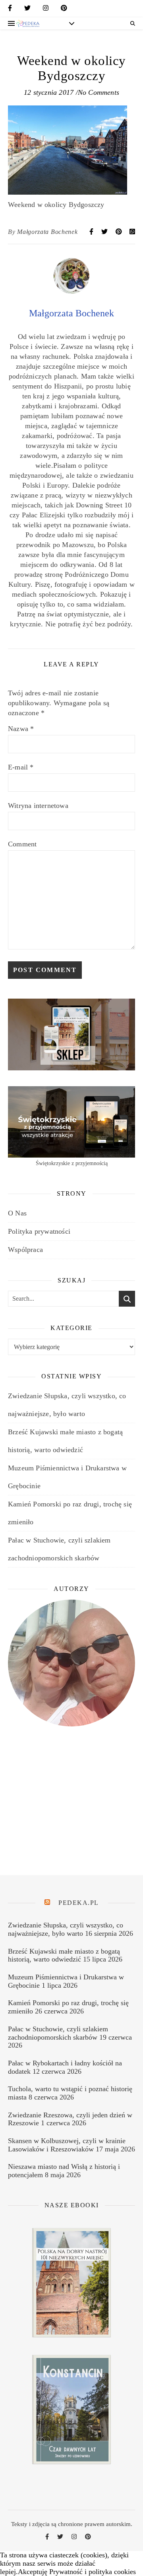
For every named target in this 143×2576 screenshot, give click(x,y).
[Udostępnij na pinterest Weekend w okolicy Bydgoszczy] (120, 232)
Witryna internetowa (38, 806)
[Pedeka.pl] (28, 23)
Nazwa (21, 729)
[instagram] (46, 10)
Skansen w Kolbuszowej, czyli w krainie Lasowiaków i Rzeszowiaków (67, 2145)
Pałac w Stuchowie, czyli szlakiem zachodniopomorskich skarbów (58, 2033)
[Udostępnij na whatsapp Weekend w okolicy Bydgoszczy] (132, 232)
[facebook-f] (10, 10)
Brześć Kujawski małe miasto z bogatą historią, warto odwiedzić (64, 1955)
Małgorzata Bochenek (47, 232)
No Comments (99, 92)
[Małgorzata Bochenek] (71, 291)
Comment (22, 844)
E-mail (21, 767)
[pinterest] (64, 10)
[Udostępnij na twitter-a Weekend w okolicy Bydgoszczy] (105, 232)
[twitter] (27, 10)
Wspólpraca (25, 1250)
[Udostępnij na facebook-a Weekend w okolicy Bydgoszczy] (92, 232)
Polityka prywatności (39, 1231)
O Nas (17, 1213)
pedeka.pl (79, 1903)
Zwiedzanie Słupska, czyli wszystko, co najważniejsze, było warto (66, 1929)
